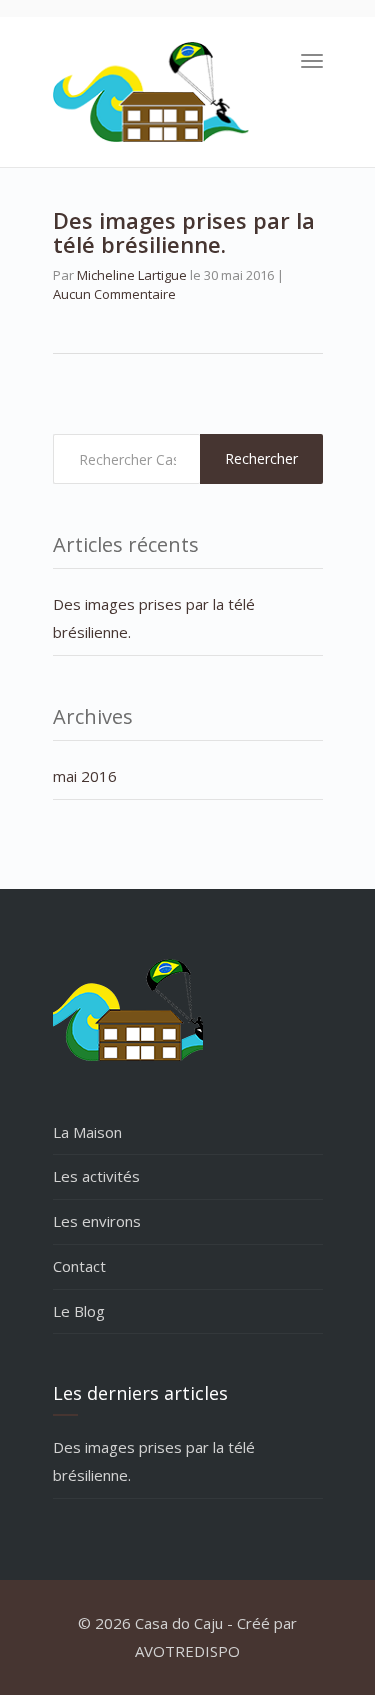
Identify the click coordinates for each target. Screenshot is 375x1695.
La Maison (87, 1132)
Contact (79, 1266)
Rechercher (261, 458)
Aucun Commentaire (114, 294)
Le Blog (79, 1311)
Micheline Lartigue (132, 275)
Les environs (97, 1221)
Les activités (96, 1176)
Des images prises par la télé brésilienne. (184, 232)
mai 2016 (85, 776)
